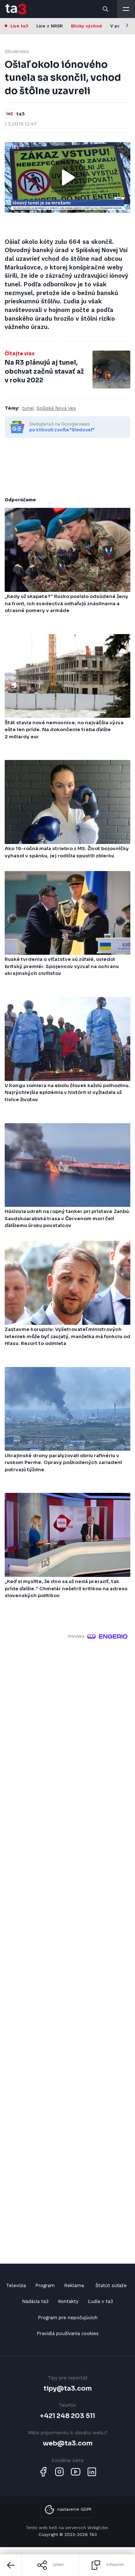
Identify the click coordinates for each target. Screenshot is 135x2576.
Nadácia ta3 (35, 2301)
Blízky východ (86, 26)
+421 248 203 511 (67, 2416)
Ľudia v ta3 (100, 2301)
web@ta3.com (68, 2443)
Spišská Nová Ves (56, 408)
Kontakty (68, 2301)
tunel (28, 408)
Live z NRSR (49, 26)
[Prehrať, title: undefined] (68, 177)
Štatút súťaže (111, 2285)
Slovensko (17, 51)
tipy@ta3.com (68, 2388)
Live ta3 (19, 26)
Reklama (74, 2285)
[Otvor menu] (126, 9)
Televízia (16, 2285)
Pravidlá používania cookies (68, 2333)
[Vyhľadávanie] (106, 9)
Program (45, 2285)
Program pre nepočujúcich (68, 2318)
